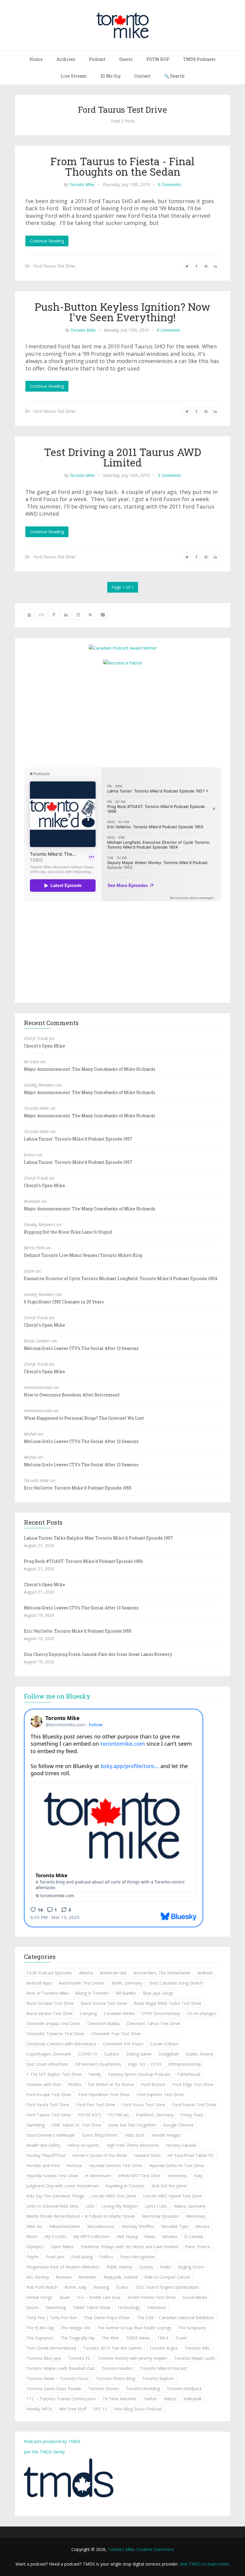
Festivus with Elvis (44, 2084)
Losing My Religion (120, 2206)
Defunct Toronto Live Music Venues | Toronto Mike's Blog (83, 1255)
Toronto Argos (163, 2348)
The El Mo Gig (40, 2328)
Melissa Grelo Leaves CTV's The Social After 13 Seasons (81, 1348)
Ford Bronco (153, 2084)
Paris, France (198, 2247)
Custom (112, 2054)
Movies (202, 2226)
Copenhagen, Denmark (49, 2054)
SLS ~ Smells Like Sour (99, 2297)
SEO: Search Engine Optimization (167, 2287)
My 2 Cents (55, 2236)
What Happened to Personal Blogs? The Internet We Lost (84, 1418)
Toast (181, 2338)
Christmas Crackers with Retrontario (61, 2044)
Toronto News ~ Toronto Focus (58, 2378)
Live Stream (74, 76)
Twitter (150, 2399)
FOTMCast (119, 2115)
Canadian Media (119, 2013)
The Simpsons (192, 2328)
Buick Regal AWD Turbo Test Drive (168, 2003)
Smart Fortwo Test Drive (152, 2297)
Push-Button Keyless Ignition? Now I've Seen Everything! (122, 312)
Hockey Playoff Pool (46, 2155)
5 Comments (169, 475)
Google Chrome (178, 2125)
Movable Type (175, 2226)
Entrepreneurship (185, 2064)
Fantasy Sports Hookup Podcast (139, 2074)
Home (36, 59)
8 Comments (169, 330)
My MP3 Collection (91, 2236)
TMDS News (138, 2338)
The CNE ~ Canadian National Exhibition (176, 2318)
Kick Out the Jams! (169, 2186)
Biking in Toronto (92, 1993)
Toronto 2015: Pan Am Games (113, 2348)
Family (95, 2074)
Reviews (64, 2277)
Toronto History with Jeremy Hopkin (132, 2358)
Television (156, 2307)
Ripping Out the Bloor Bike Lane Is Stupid (68, 1232)
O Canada (194, 2236)
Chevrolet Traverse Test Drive (55, 2034)
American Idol (113, 1973)
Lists (90, 2206)
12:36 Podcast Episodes (49, 1973)
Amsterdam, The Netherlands (162, 1973)
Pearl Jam (55, 2257)
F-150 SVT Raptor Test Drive (54, 2074)
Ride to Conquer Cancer (167, 2277)
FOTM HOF (158, 59)
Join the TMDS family (44, 2452)
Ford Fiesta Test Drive (48, 2105)
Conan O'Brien (164, 2044)
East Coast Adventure (47, 2064)
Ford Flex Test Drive (96, 2105)
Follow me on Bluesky (57, 1696)
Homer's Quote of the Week (100, 2155)
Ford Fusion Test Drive (194, 2105)
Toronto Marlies (117, 2368)
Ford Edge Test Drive (193, 2084)
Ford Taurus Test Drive (54, 266)
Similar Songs (39, 2297)
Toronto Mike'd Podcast (163, 2368)
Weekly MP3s (39, 2409)
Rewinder (88, 2277)
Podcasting (82, 2257)
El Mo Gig (111, 76)
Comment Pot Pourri (123, 2044)
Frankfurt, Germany (155, 2115)
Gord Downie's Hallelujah (51, 2135)
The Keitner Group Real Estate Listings (134, 2328)
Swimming (56, 2307)
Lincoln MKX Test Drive (114, 2196)
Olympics (35, 2247)
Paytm (33, 2257)
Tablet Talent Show (91, 2307)
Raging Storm (191, 2267)
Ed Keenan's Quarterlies (98, 2064)
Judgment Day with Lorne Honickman (62, 2186)
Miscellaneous (101, 2226)
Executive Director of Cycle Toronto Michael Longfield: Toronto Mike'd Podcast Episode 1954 (121, 1278)
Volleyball (192, 2399)
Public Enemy (119, 2267)
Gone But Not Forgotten (132, 2125)
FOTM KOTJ (90, 2115)
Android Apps (39, 1983)
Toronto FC (79, 2358)
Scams (122, 2287)
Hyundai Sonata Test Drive (52, 2176)
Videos (170, 2399)
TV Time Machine (119, 2399)
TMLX (163, 2338)
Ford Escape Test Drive (49, 2094)
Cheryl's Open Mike (45, 1046)
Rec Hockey (38, 2277)
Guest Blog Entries (100, 2135)
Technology (128, 2307)
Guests (126, 59)
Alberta (86, 1973)
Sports (33, 2307)
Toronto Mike (82, 184)
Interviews (177, 2176)
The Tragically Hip (78, 2338)
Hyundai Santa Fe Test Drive (177, 2165)
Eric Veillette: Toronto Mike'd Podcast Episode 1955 (78, 1488)
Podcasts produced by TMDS (52, 2441)
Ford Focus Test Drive (144, 2105)
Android (205, 1973)
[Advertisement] (122, 716)
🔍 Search (174, 76)
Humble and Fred (43, 2165)
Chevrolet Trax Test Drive (116, 2034)
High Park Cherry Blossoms (133, 2145)
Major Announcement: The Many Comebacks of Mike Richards (90, 1069)
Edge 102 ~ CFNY (145, 2064)
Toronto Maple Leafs (195, 2358)
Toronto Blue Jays (44, 2358)
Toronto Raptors (158, 2378)
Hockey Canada (181, 2145)
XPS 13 (100, 2409)
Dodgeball (169, 2054)
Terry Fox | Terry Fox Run (52, 2318)
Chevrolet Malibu (104, 2023)
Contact (142, 76)
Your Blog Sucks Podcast (138, 2409)
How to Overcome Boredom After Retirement (72, 1395)
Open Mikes (62, 2247)
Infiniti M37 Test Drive (139, 2176)
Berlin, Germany (127, 1983)
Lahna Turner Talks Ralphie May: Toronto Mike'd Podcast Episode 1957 (98, 1538)
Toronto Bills (197, 2348)
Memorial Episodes (160, 2216)
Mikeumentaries (65, 2226)
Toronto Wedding (143, 2389)
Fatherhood (189, 2074)
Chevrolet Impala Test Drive (53, 2023)
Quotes (146, 2267)
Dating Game (139, 2054)
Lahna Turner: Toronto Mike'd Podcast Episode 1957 (78, 1139)
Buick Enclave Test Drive (50, 2003)
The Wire (110, 2338)
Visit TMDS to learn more (204, 2564)
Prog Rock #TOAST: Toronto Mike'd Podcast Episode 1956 (83, 1561)
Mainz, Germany (190, 2206)
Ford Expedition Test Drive (104, 2094)
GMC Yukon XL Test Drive (76, 2125)
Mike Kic (34, 2226)
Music (32, 2236)
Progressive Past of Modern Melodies (63, 2267)
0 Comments (169, 184)
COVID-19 (88, 2054)
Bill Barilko (126, 1993)
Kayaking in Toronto (125, 2186)
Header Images (166, 2135)
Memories (196, 2216)
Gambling (35, 2125)
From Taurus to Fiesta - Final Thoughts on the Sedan (122, 166)
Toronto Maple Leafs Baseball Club (61, 2368)
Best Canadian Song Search (176, 1983)
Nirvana (170, 2236)
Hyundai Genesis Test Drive (116, 2165)
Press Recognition (138, 2257)
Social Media (195, 2297)
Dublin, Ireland (199, 2054)
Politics (106, 2257)
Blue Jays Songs (158, 1993)
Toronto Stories (104, 2389)
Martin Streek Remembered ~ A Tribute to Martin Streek (81, 2216)
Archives (66, 59)
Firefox (75, 2084)
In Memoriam (98, 2176)
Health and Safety (43, 2145)
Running (101, 2287)
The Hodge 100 (75, 2328)
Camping (88, 2013)
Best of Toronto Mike (47, 1993)
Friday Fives (192, 2115)
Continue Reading (47, 241)
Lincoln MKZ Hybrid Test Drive (173, 2196)
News (150, 2236)
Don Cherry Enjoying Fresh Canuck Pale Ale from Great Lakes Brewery (98, 1654)
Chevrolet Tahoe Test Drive (153, 2023)
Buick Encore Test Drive (104, 2003)
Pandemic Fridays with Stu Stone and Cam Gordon (130, 2247)
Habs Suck (135, 2135)
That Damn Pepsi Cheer (107, 2318)
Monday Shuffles (138, 2226)
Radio (166, 2267)
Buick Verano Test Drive (50, 2013)
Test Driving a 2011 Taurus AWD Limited (122, 457)
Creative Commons (155, 2549)
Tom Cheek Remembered (51, 2348)
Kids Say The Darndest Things (55, 2196)
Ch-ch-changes (201, 2013)
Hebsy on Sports (84, 2145)
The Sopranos (40, 2338)
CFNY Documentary (161, 2013)
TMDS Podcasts (199, 59)
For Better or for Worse (111, 2084)
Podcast (97, 59)
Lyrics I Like (156, 2206)
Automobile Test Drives (82, 1983)
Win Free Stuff (73, 2409)
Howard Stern (147, 2155)
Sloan (65, 2297)
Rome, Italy (76, 2287)
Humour (74, 2165)
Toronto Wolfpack (184, 2389)
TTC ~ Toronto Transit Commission (61, 2399)
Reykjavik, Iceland (120, 2277)
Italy (198, 2176)
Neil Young (127, 2236)
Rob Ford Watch (42, 2287)
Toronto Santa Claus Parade (54, 2389)
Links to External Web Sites (52, 2206)
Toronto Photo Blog (115, 2378)
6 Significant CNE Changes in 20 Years (64, 1302)
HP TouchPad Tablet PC (191, 2155)
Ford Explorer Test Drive (160, 2094)
